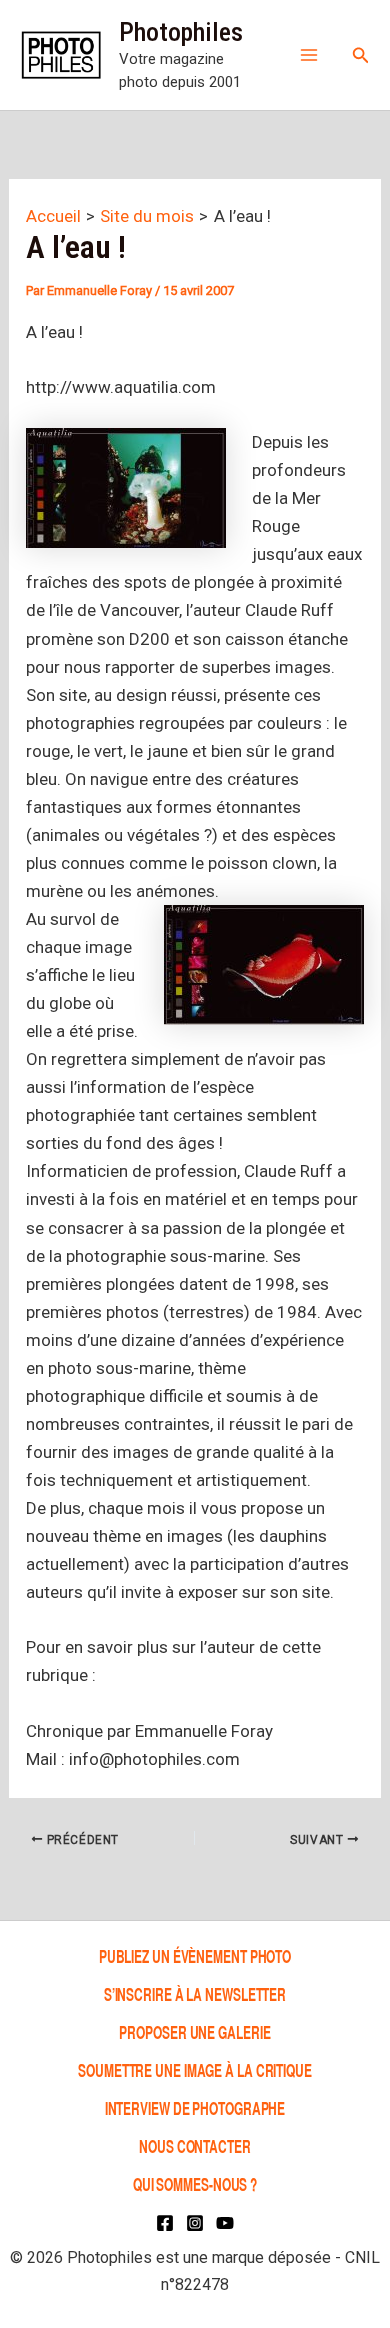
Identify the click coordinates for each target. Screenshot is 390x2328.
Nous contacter (195, 2145)
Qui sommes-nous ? (195, 2183)
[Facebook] (165, 2223)
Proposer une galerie (194, 2031)
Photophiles (181, 32)
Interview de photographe (195, 2107)
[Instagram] (195, 2223)
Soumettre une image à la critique (195, 2069)
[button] (361, 55)
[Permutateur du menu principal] (309, 55)
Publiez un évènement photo (195, 1955)
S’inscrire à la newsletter (195, 1993)
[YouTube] (225, 2223)
